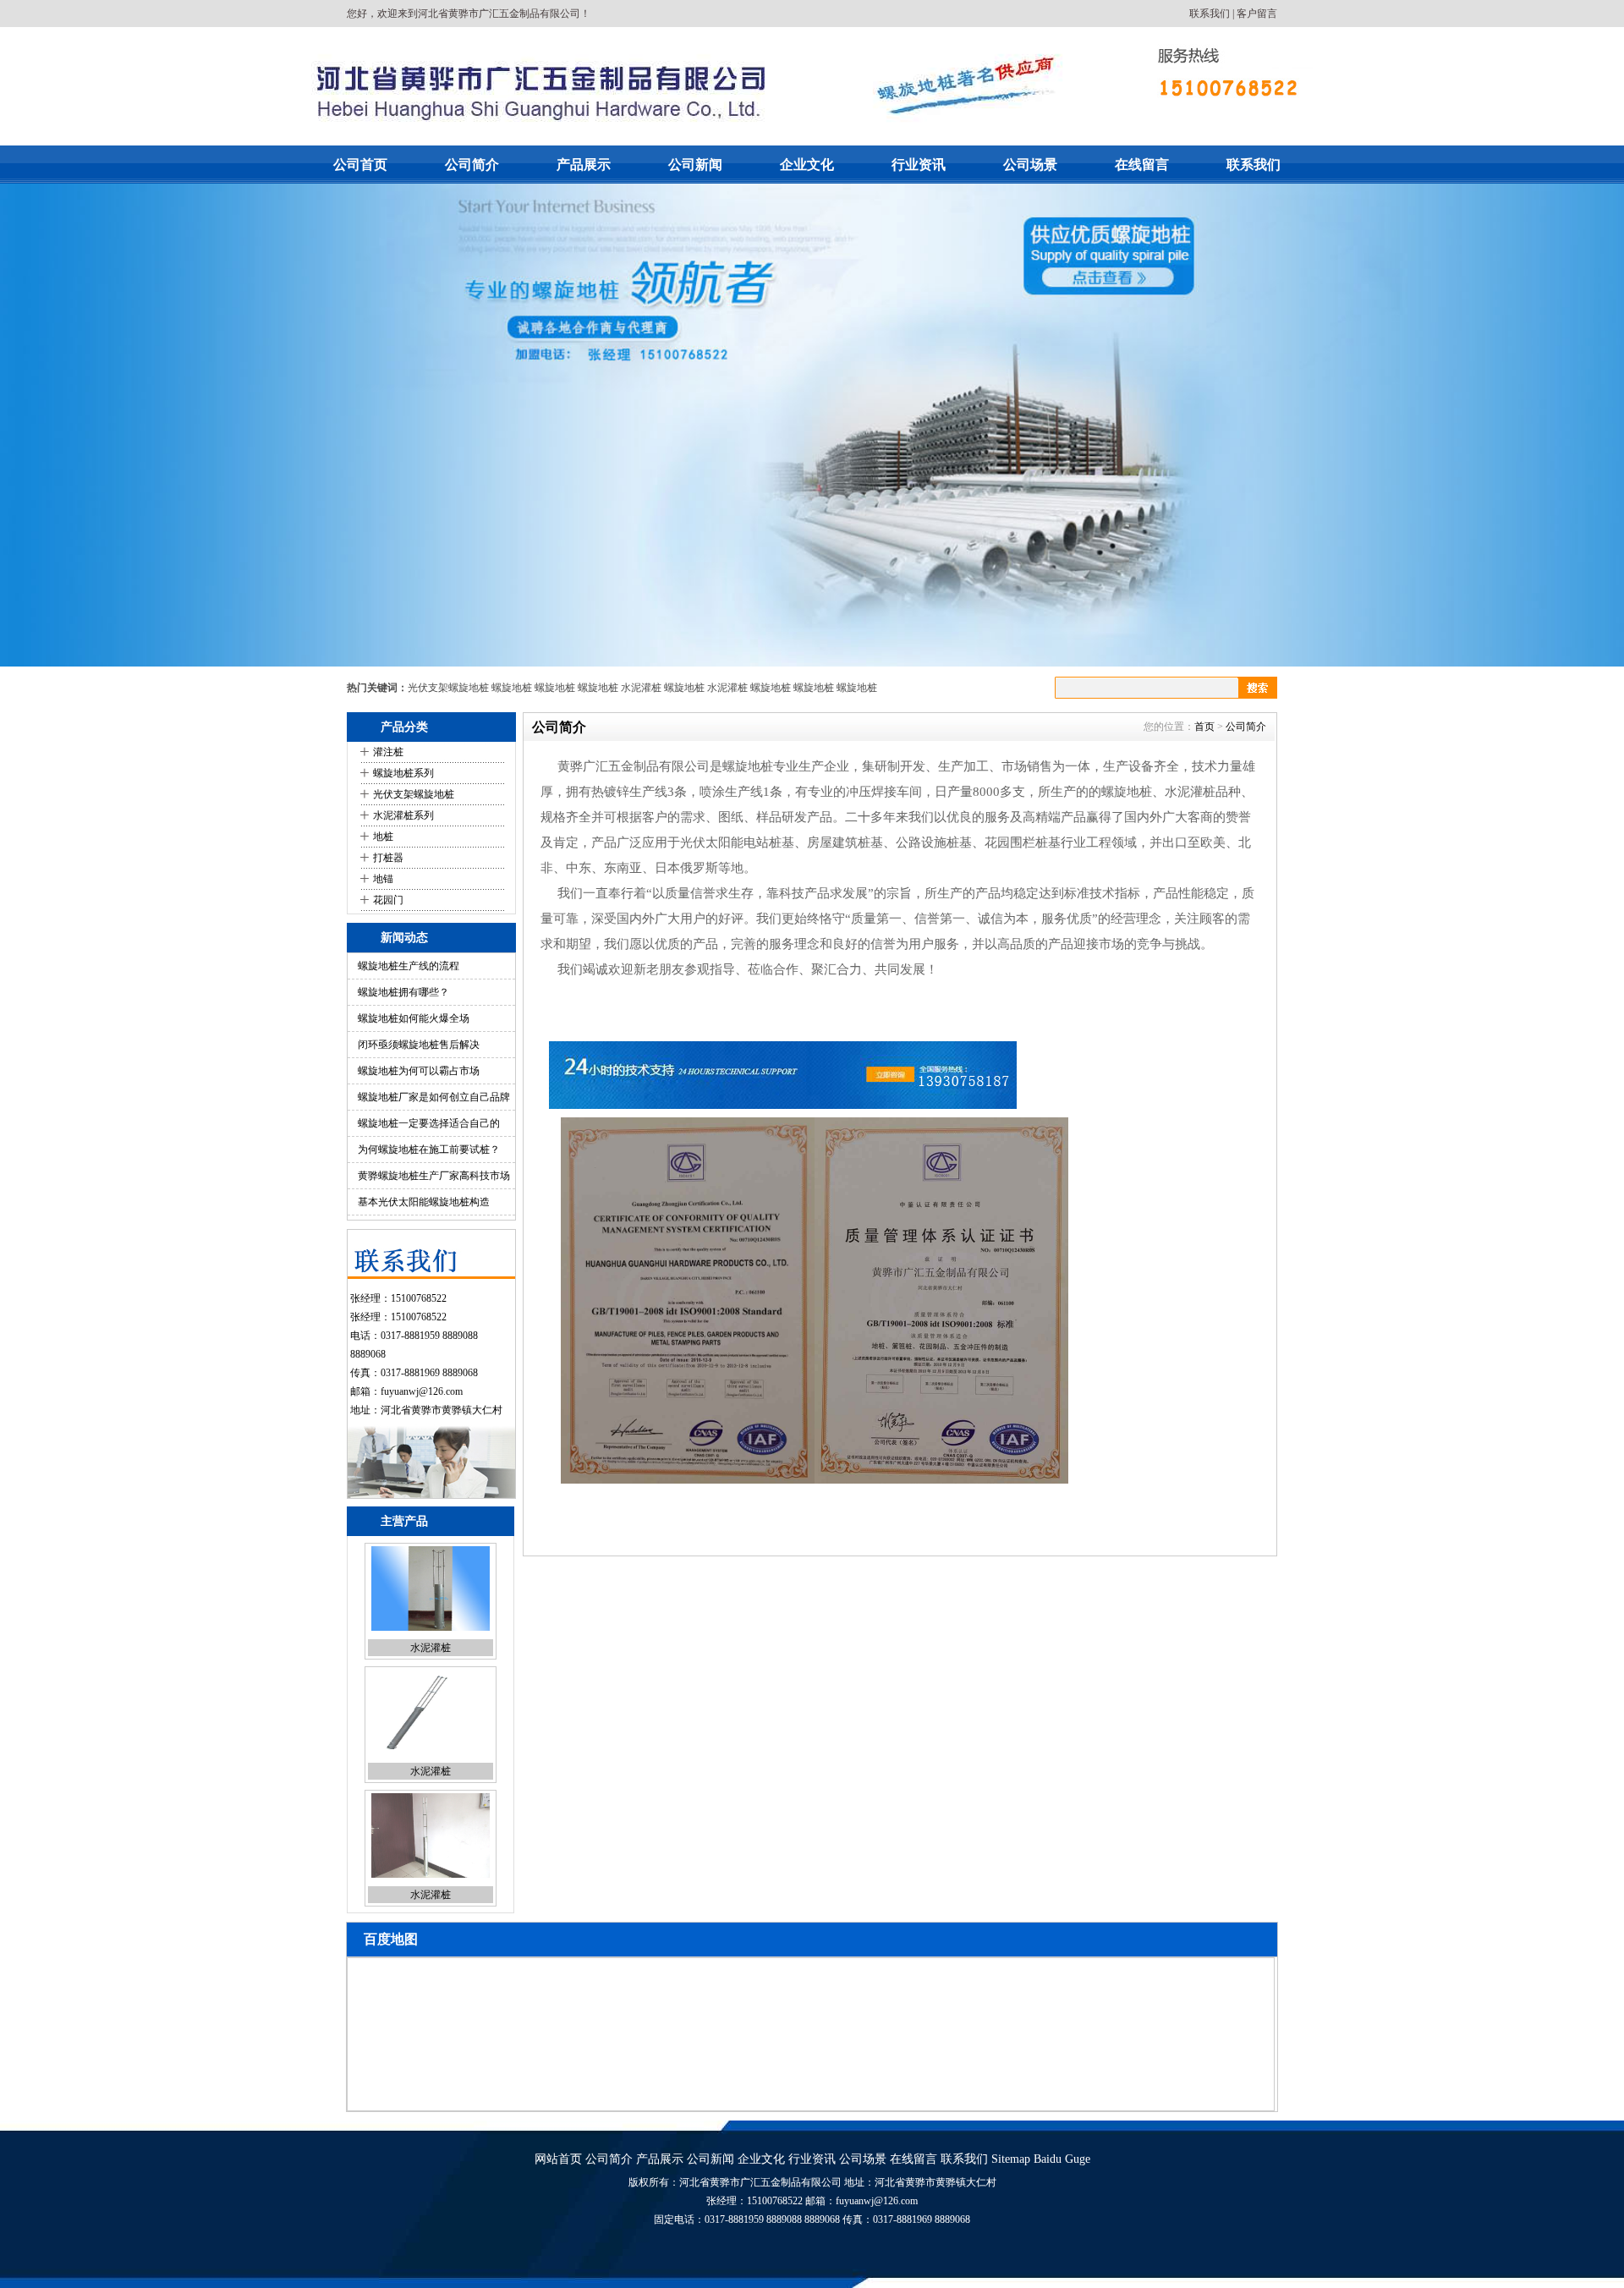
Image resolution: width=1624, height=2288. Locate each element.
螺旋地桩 (512, 688)
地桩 (383, 837)
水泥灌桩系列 (403, 815)
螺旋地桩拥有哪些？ (403, 992)
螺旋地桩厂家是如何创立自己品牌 (434, 1097)
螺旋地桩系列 (403, 773)
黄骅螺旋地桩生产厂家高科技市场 (434, 1176)
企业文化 (807, 165)
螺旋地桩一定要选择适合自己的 (429, 1123)
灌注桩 (388, 752)
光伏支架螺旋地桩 (448, 688)
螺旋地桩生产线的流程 (409, 966)
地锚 (383, 879)
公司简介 (472, 165)
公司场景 (1030, 165)
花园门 (388, 900)
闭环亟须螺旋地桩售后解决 (419, 1045)
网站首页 (558, 2159)
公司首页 (360, 165)
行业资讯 (919, 165)
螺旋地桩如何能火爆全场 (414, 1018)
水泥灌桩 (641, 688)
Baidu (1048, 2159)
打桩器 (388, 858)
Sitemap (1011, 2159)
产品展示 (584, 165)
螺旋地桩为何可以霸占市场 (419, 1071)
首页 (1204, 727)
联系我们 (1210, 14)
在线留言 (1142, 165)
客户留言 (1257, 14)
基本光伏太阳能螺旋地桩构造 (424, 1202)
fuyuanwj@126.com (422, 1391)
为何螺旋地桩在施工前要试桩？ (429, 1149)
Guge (1078, 2159)
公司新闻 (695, 165)
